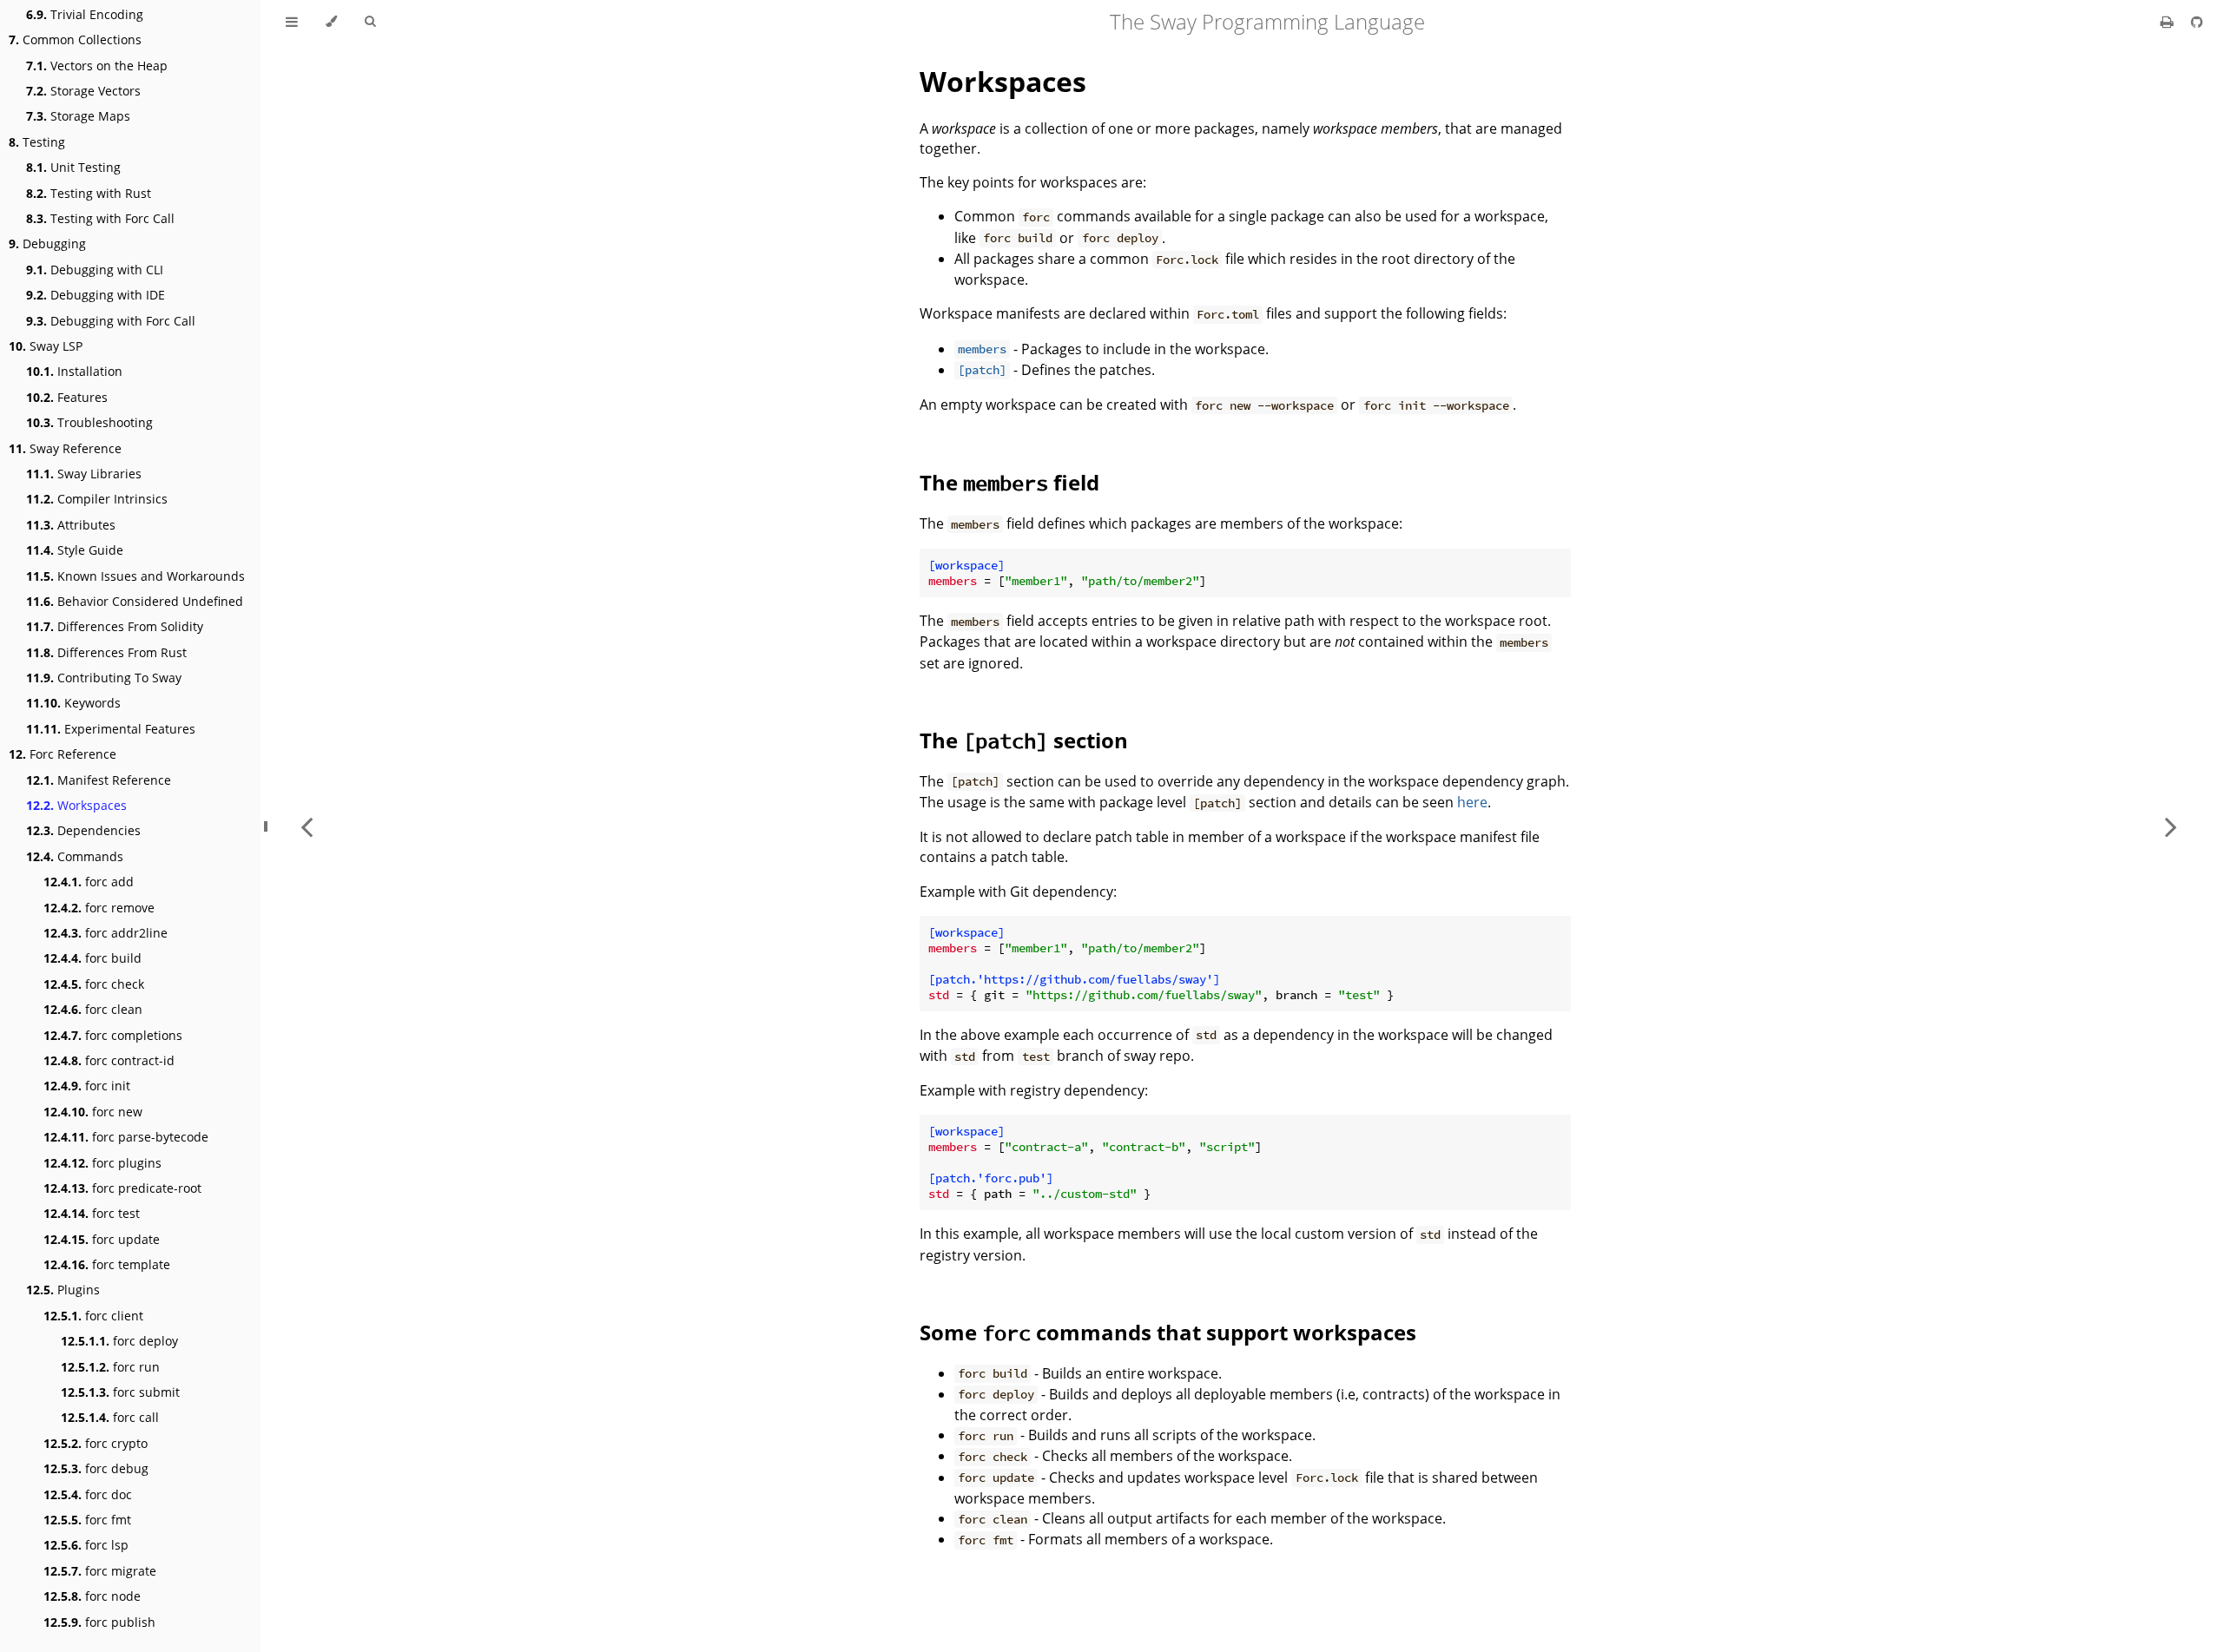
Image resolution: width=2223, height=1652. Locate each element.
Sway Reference (65, 448)
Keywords (73, 703)
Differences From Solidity (115, 626)
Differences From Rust (106, 652)
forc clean (93, 1009)
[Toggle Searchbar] (370, 22)
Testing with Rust (89, 193)
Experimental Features (111, 729)
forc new (93, 1112)
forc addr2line (106, 933)
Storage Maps (78, 116)
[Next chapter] (2171, 826)
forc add (89, 882)
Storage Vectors (83, 91)
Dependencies (83, 830)
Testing (37, 142)
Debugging (47, 244)
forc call (110, 1417)
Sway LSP (46, 346)
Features (67, 397)
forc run (110, 1367)
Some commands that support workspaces (1168, 1332)
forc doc (88, 1494)
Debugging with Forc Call (111, 321)
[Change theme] (331, 22)
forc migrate (100, 1571)
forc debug (96, 1468)
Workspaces (76, 805)
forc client (93, 1316)
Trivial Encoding (85, 14)
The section (1024, 740)
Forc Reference (63, 754)
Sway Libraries (84, 474)
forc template (107, 1264)
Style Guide (75, 550)
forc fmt (87, 1520)
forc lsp (86, 1545)
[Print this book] (2169, 22)
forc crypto (96, 1443)
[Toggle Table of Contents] (292, 22)
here (1472, 802)
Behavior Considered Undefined (135, 601)
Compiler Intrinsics (97, 499)
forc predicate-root (122, 1188)
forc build (92, 958)
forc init (87, 1086)
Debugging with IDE (96, 295)
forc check (94, 984)
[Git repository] (2197, 22)
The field (1009, 482)
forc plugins (102, 1163)
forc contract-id (109, 1060)
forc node (92, 1596)
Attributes (71, 525)
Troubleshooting (89, 422)
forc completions (113, 1035)
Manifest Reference (99, 780)
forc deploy (119, 1341)
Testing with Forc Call (100, 218)
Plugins (63, 1290)
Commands (75, 856)
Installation (74, 371)
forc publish (99, 1622)
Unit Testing (73, 167)
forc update (102, 1239)
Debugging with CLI (95, 270)
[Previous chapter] (307, 826)
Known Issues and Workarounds (135, 576)
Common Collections (75, 39)
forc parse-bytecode (126, 1137)
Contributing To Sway (104, 678)
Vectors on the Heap (97, 66)
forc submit (120, 1392)
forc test (92, 1213)
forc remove (99, 908)
